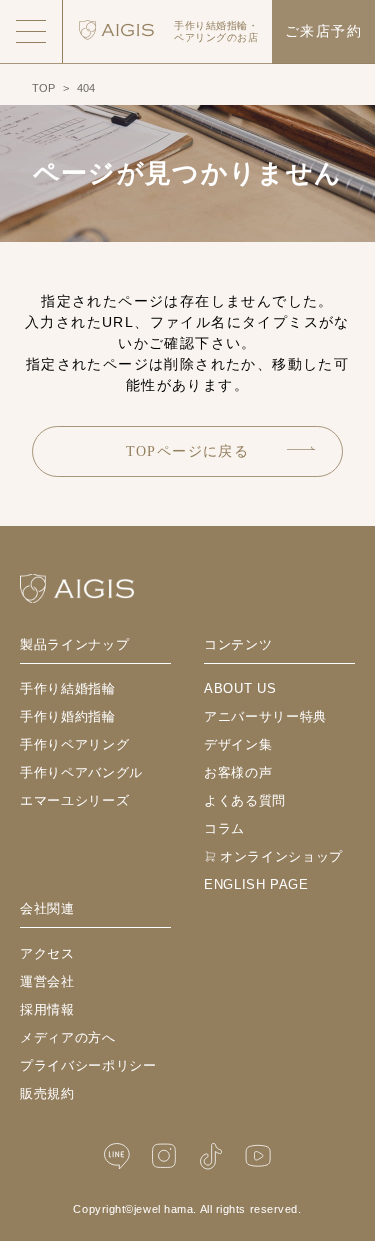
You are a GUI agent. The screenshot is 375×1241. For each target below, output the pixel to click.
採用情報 (47, 1009)
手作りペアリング (74, 744)
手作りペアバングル (81, 772)
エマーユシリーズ (74, 800)
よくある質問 (245, 800)
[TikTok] (211, 1156)
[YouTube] (258, 1156)
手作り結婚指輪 (68, 688)
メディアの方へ (68, 1037)
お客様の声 (238, 772)
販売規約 (47, 1093)
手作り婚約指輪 (68, 716)
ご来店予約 (323, 31)
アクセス (47, 953)
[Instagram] (164, 1156)
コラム (224, 828)
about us (240, 688)
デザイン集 (238, 744)
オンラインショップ (281, 856)
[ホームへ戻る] (77, 588)
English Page (256, 884)
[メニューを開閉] (31, 31)
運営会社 (47, 981)
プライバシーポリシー (88, 1065)
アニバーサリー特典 (265, 716)
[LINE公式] (117, 1156)
